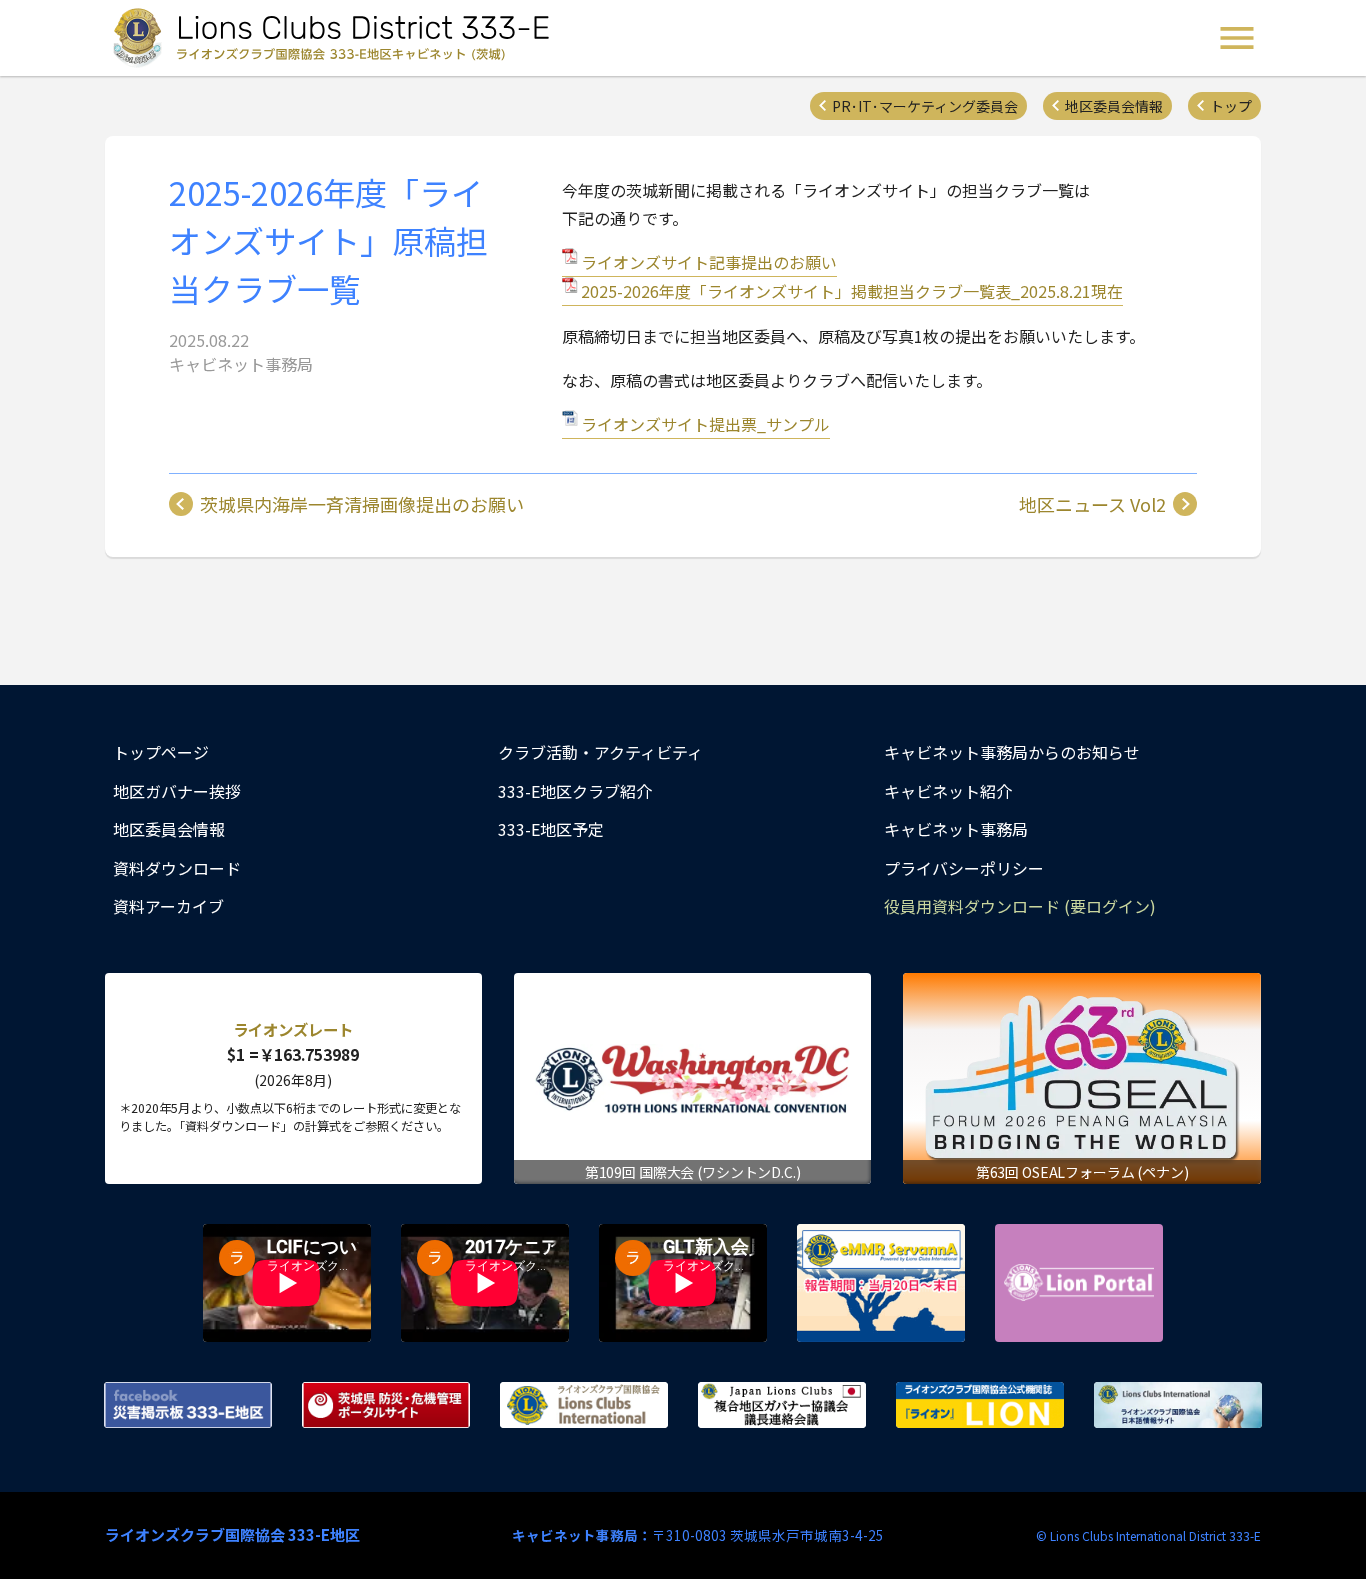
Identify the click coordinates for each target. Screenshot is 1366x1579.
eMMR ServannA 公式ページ (881, 1283)
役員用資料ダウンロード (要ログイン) (1020, 906)
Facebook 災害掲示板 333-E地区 (188, 1405)
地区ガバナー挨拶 (177, 791)
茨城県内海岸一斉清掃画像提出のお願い (362, 504)
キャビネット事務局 (956, 829)
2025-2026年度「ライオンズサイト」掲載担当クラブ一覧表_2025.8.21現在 (852, 291)
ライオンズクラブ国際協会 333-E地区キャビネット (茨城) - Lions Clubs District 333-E (334, 38)
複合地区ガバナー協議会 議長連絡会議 (782, 1405)
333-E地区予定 (551, 829)
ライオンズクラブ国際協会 (584, 1405)
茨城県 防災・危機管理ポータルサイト (386, 1405)
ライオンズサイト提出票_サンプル (705, 424)
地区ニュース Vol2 (1092, 504)
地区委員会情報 (1114, 106)
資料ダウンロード (177, 868)
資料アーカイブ (168, 906)
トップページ (161, 752)
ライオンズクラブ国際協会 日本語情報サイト (1178, 1405)
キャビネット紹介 (948, 791)
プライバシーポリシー (964, 868)
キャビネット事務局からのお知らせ (1012, 752)
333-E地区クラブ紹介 (575, 791)
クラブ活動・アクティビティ (600, 752)
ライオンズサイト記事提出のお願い (709, 262)
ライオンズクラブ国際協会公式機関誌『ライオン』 (980, 1405)
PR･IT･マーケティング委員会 (925, 106)
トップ (1231, 106)
